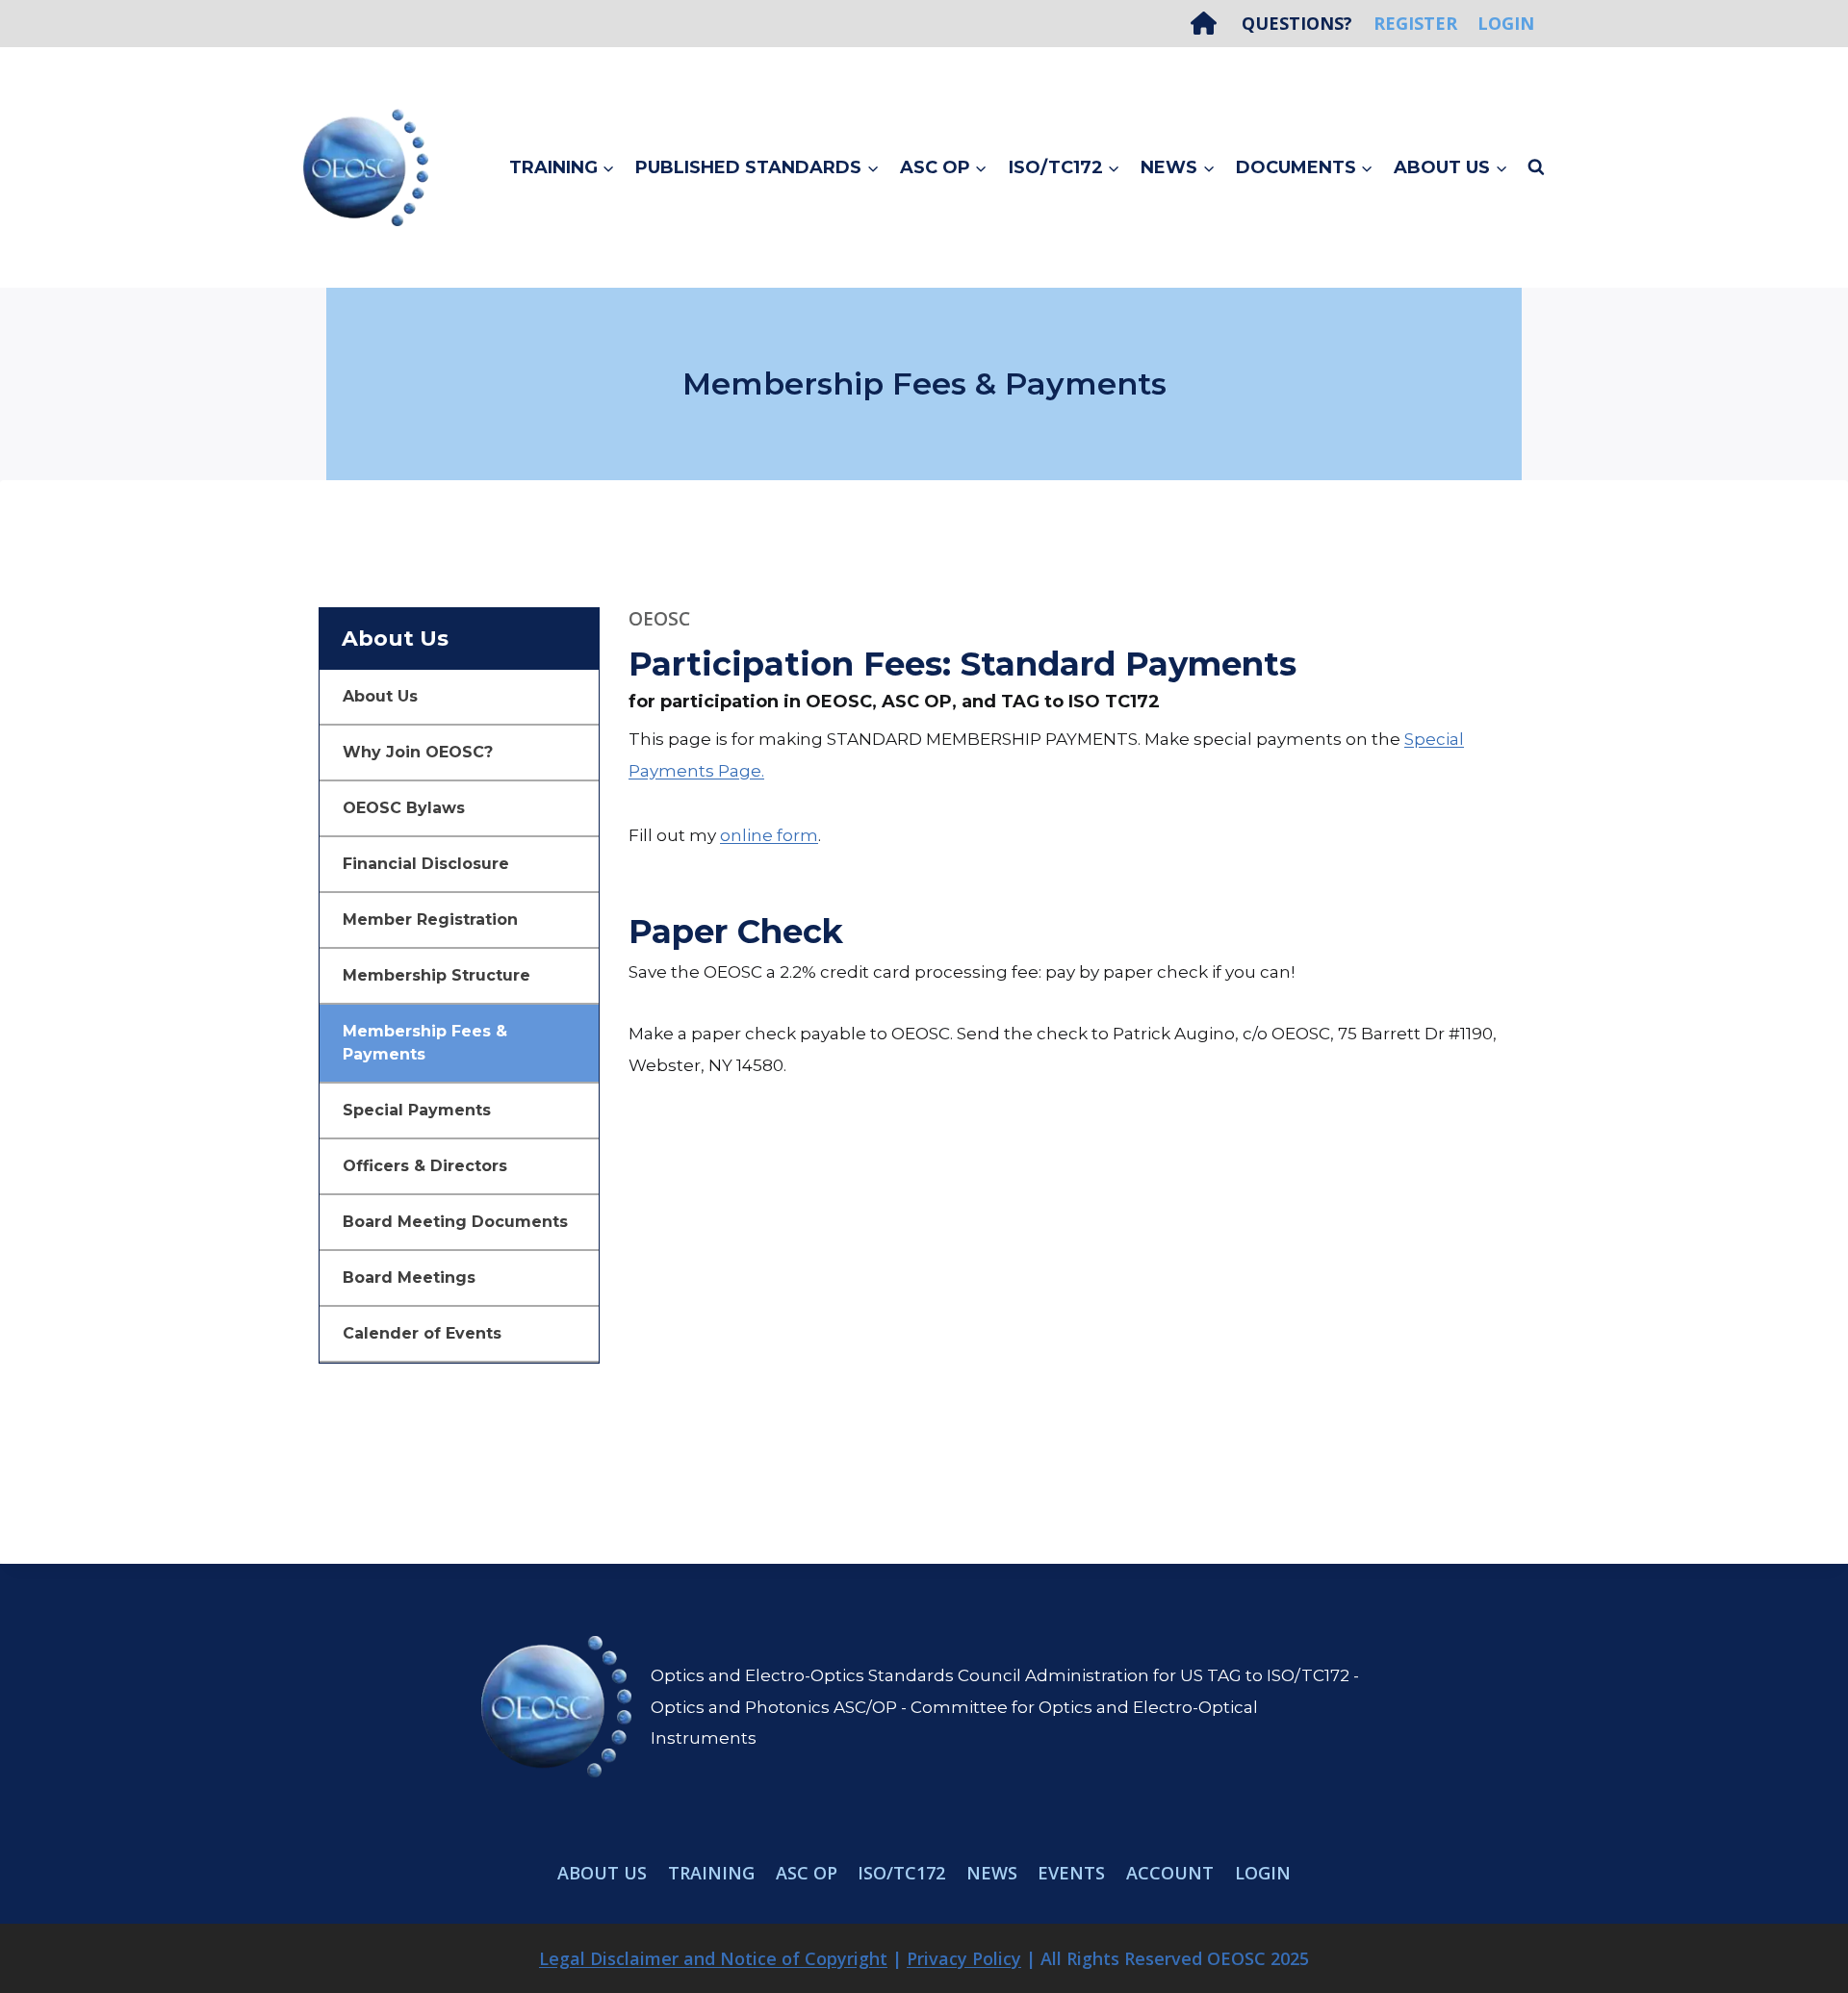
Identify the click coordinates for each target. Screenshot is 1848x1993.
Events (1071, 1873)
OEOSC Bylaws (404, 808)
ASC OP (807, 1873)
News (992, 1873)
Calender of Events (422, 1333)
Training (711, 1873)
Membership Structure (436, 975)
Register (1415, 23)
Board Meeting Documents (455, 1222)
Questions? (1297, 23)
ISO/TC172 (901, 1873)
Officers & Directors (425, 1166)
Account (1170, 1873)
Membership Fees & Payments (425, 1043)
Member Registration (430, 920)
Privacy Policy (964, 1958)
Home (1211, 23)
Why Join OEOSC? (418, 752)
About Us (380, 696)
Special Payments (417, 1110)
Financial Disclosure (426, 864)
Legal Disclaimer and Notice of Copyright (713, 1958)
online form (769, 835)
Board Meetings (409, 1278)
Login (1506, 23)
